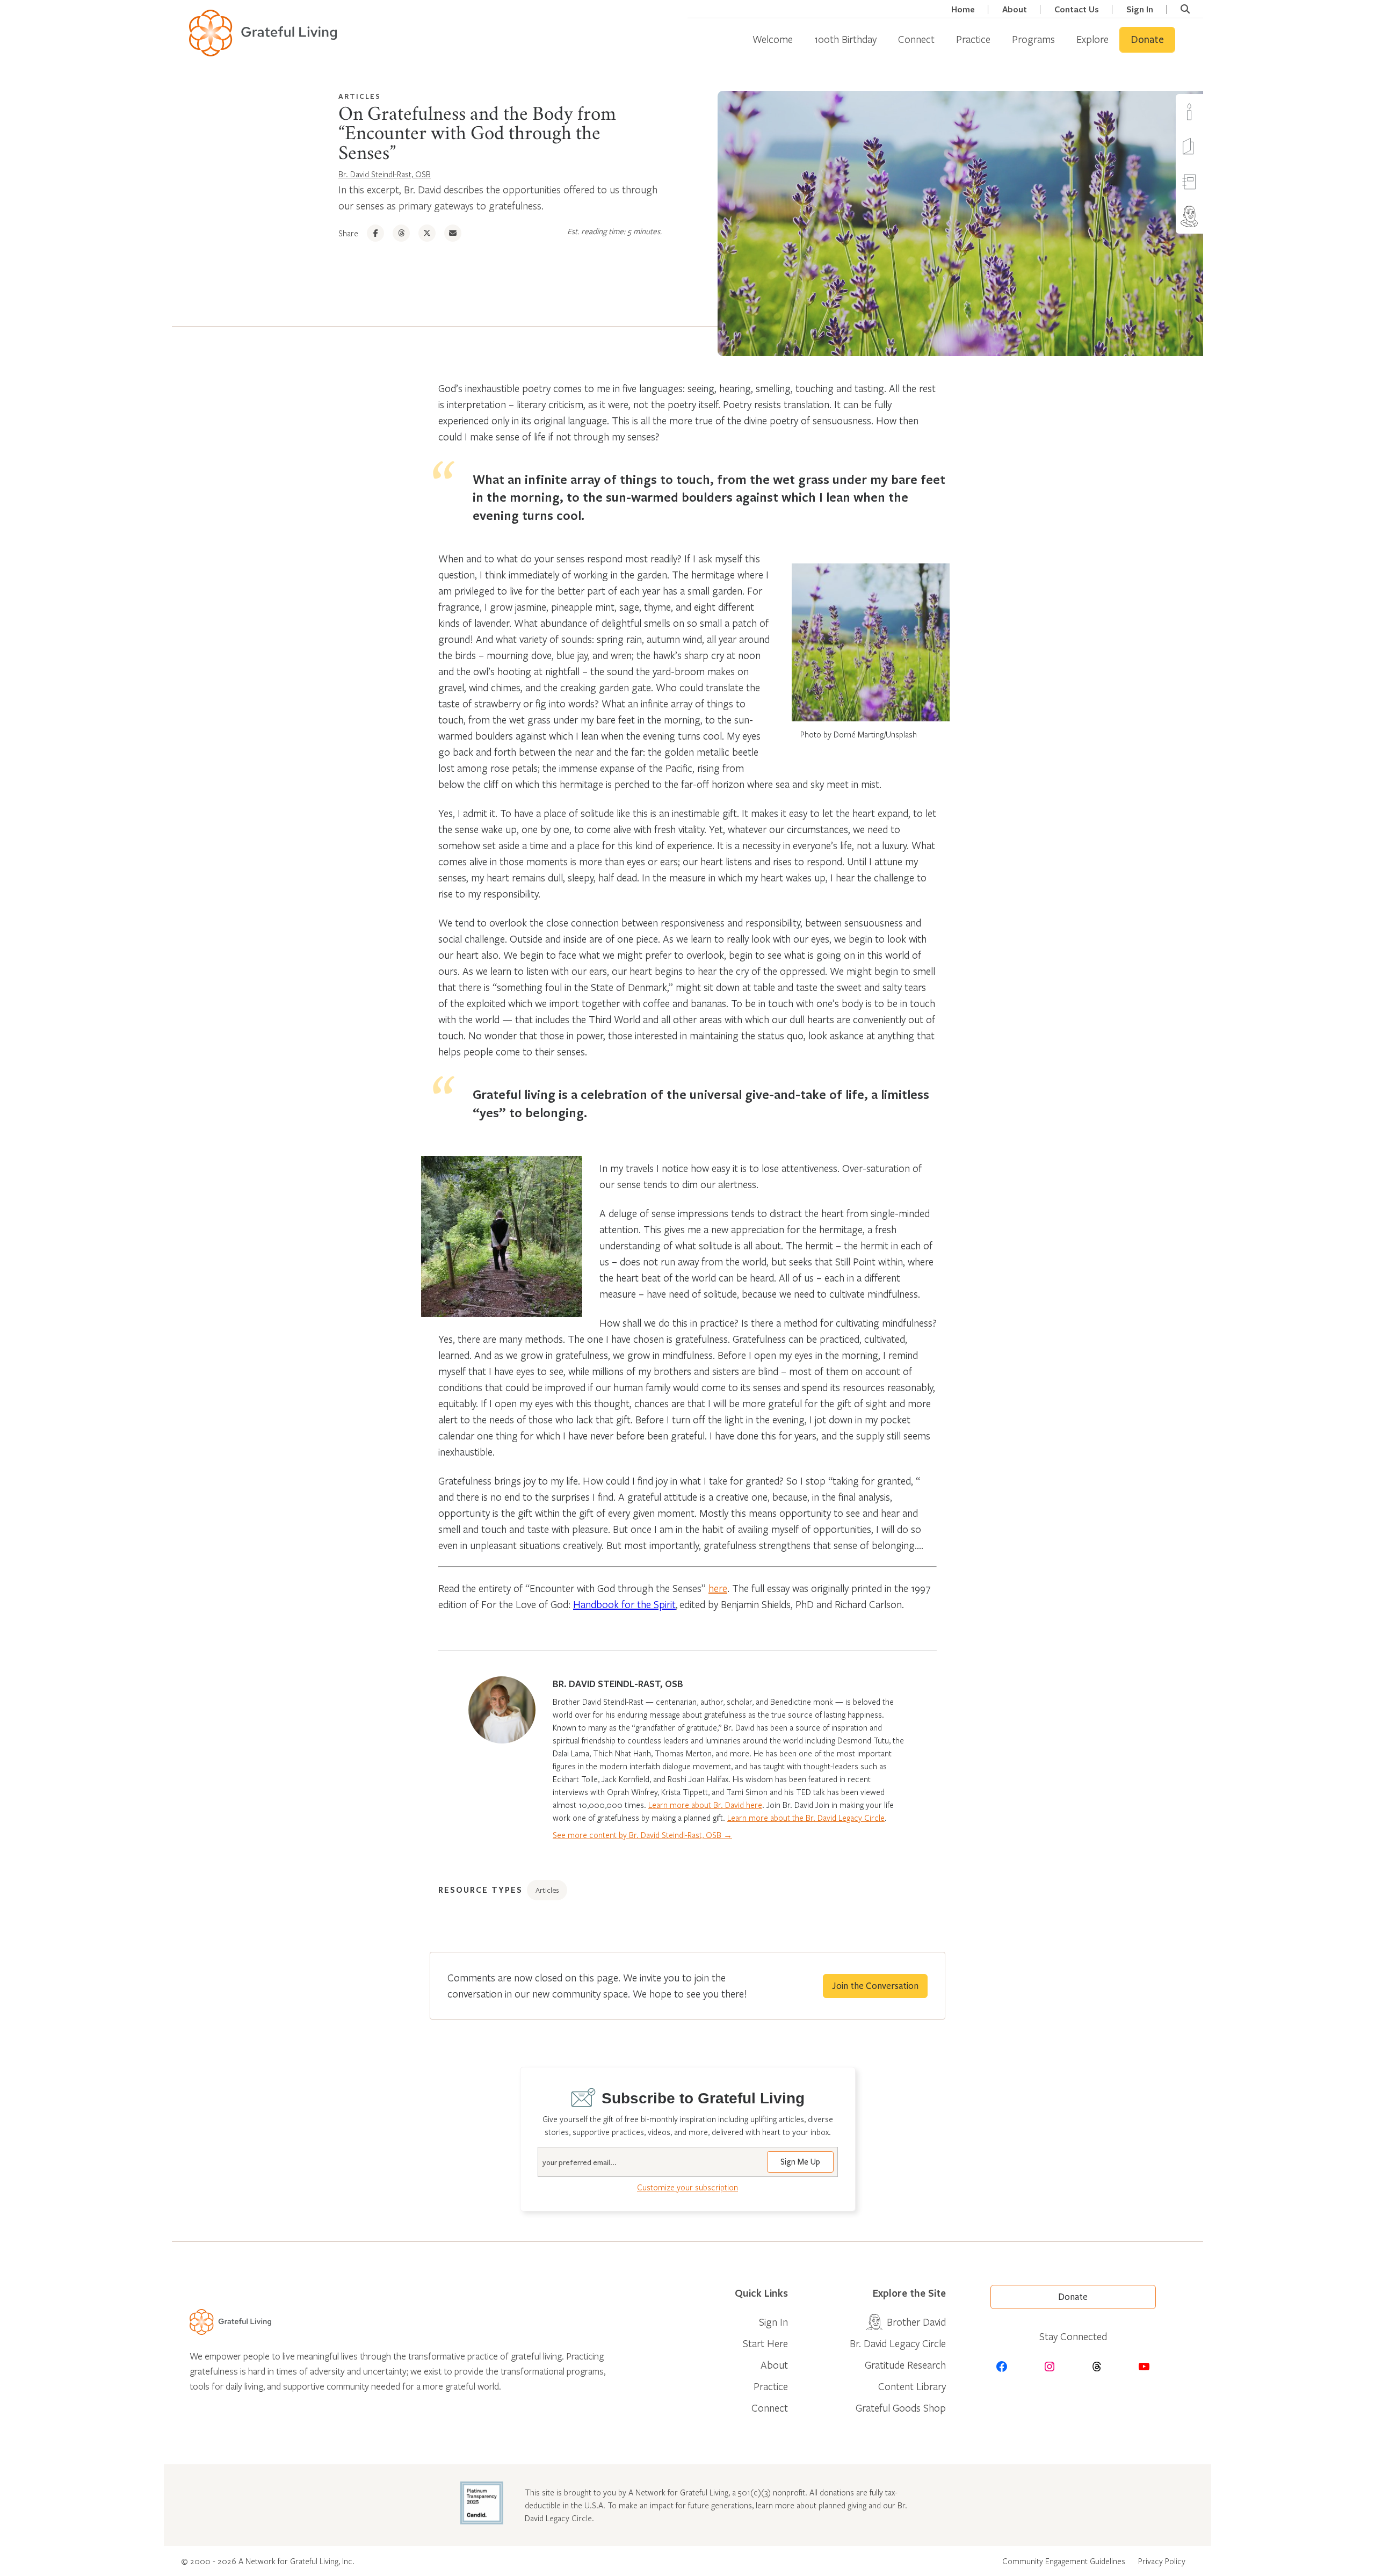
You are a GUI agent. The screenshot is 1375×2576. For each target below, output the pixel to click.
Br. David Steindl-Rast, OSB (385, 174)
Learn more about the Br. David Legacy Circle (806, 1818)
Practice (973, 39)
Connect (916, 39)
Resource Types (480, 1890)
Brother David (1210, 216)
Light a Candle (1210, 111)
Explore (1092, 39)
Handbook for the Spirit (624, 1604)
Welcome (773, 39)
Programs (1033, 39)
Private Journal (1210, 181)
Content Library (912, 2386)
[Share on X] (427, 233)
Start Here (765, 2343)
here (718, 1588)
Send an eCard (1210, 146)
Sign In (1140, 9)
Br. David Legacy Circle (898, 2343)
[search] (1185, 9)
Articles (360, 96)
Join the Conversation (875, 1986)
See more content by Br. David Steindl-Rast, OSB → (642, 1835)
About (1015, 9)
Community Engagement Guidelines (1064, 2561)
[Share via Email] (453, 233)
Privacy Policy (1162, 2561)
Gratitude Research (905, 2365)
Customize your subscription (687, 2187)
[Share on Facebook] (375, 233)
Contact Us (1077, 9)
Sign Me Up (800, 2162)
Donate (1147, 40)
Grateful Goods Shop (901, 2408)
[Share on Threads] (401, 233)
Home (963, 9)
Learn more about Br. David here (705, 1805)
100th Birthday (845, 39)
